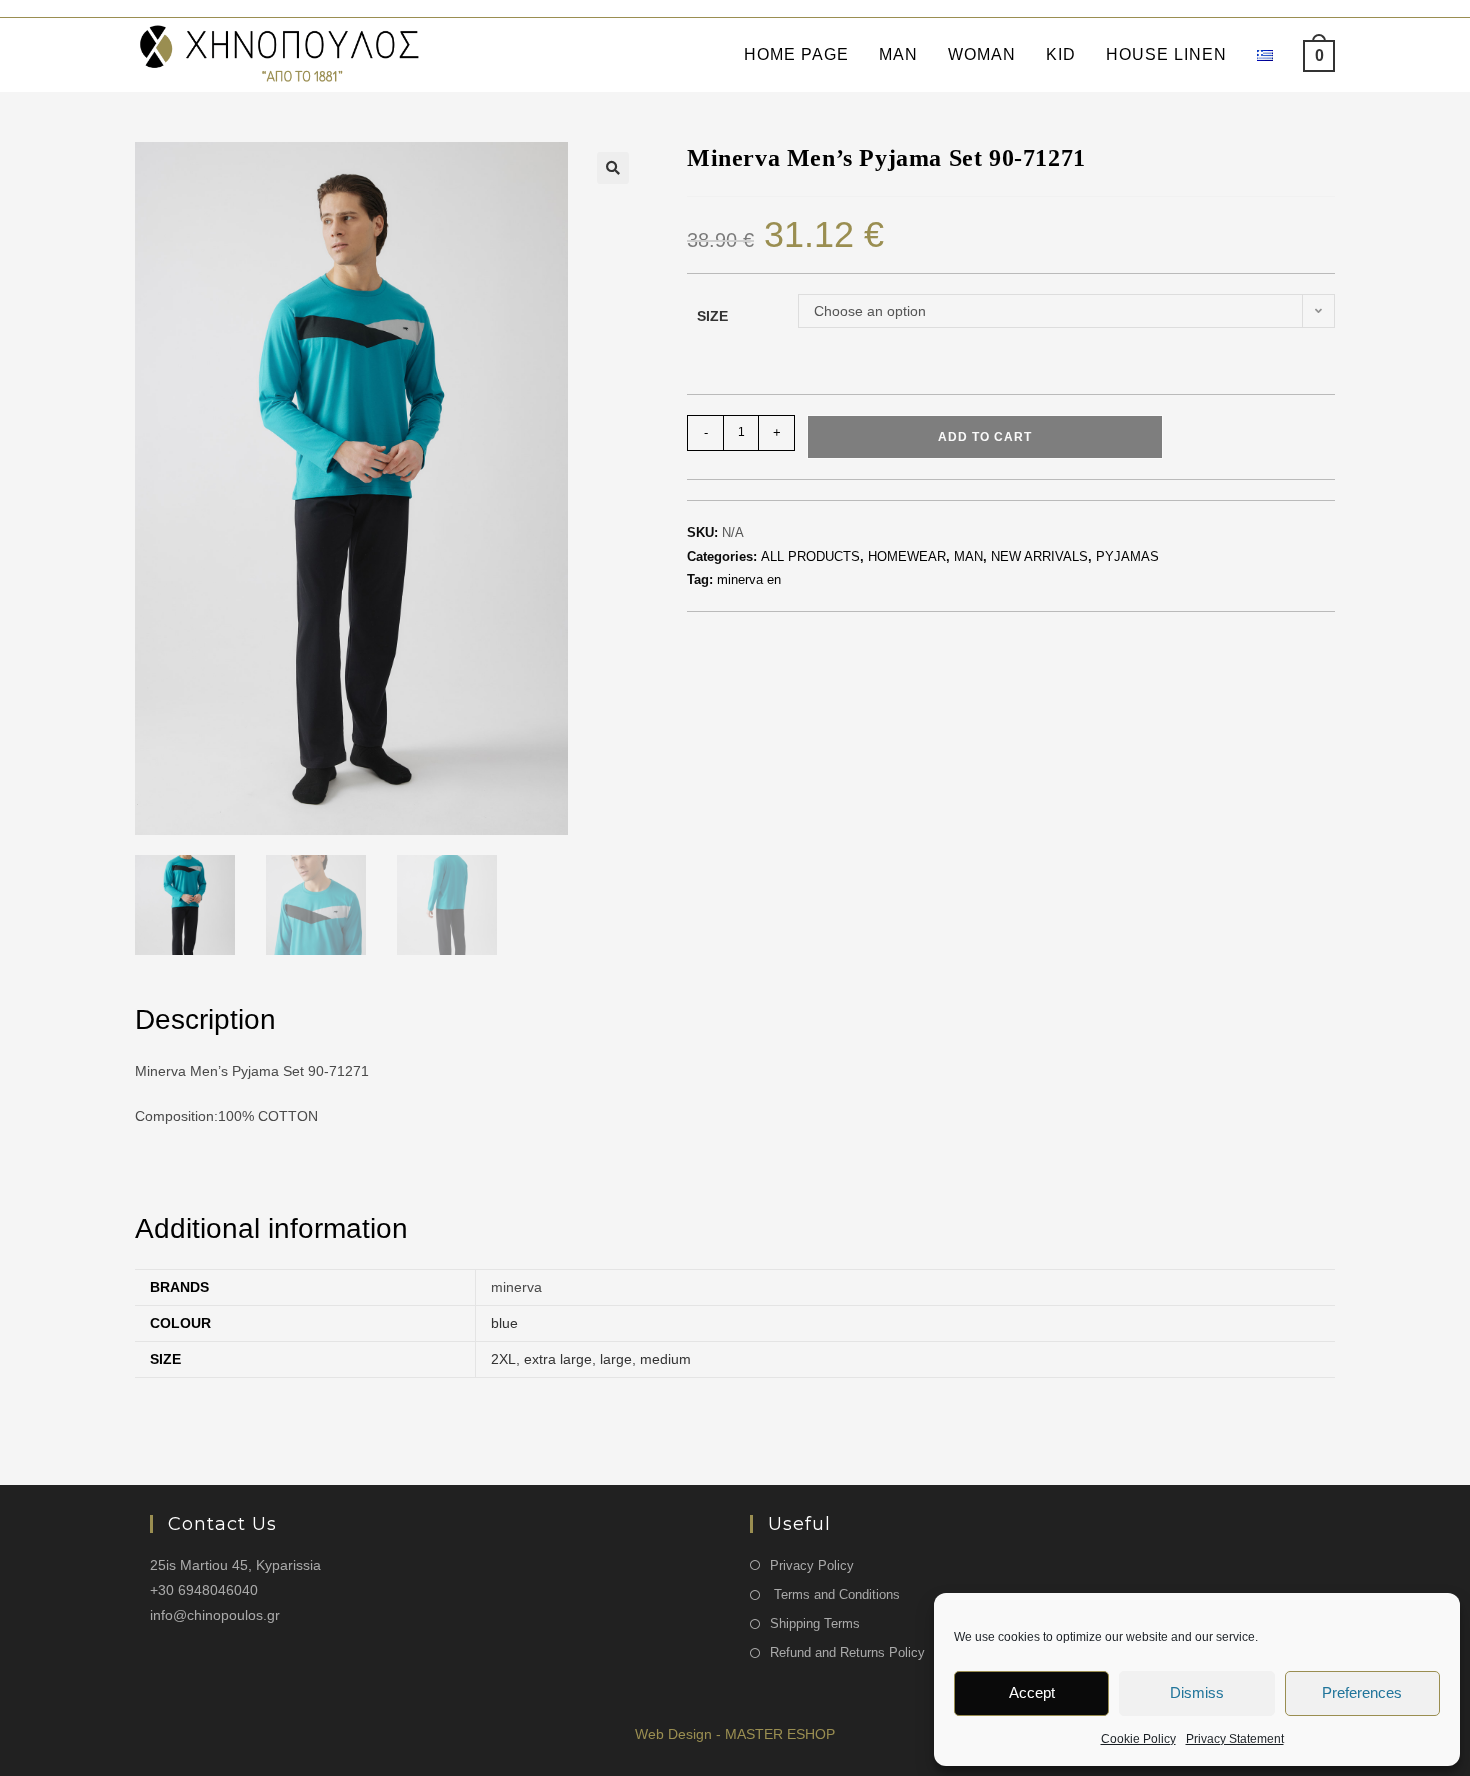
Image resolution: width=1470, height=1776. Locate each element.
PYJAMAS (1127, 556)
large (616, 1359)
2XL (503, 1359)
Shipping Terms (815, 1623)
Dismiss (1197, 1692)
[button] (613, 168)
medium (665, 1359)
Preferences (1362, 1692)
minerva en (749, 579)
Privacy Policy (812, 1565)
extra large (558, 1359)
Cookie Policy (1138, 1739)
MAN (968, 556)
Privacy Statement (1235, 1739)
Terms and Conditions (835, 1594)
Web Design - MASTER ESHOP (735, 1734)
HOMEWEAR (907, 556)
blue (504, 1323)
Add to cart (985, 437)
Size (712, 316)
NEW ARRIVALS (1039, 556)
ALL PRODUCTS (810, 556)
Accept (1032, 1692)
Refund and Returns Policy (847, 1652)
